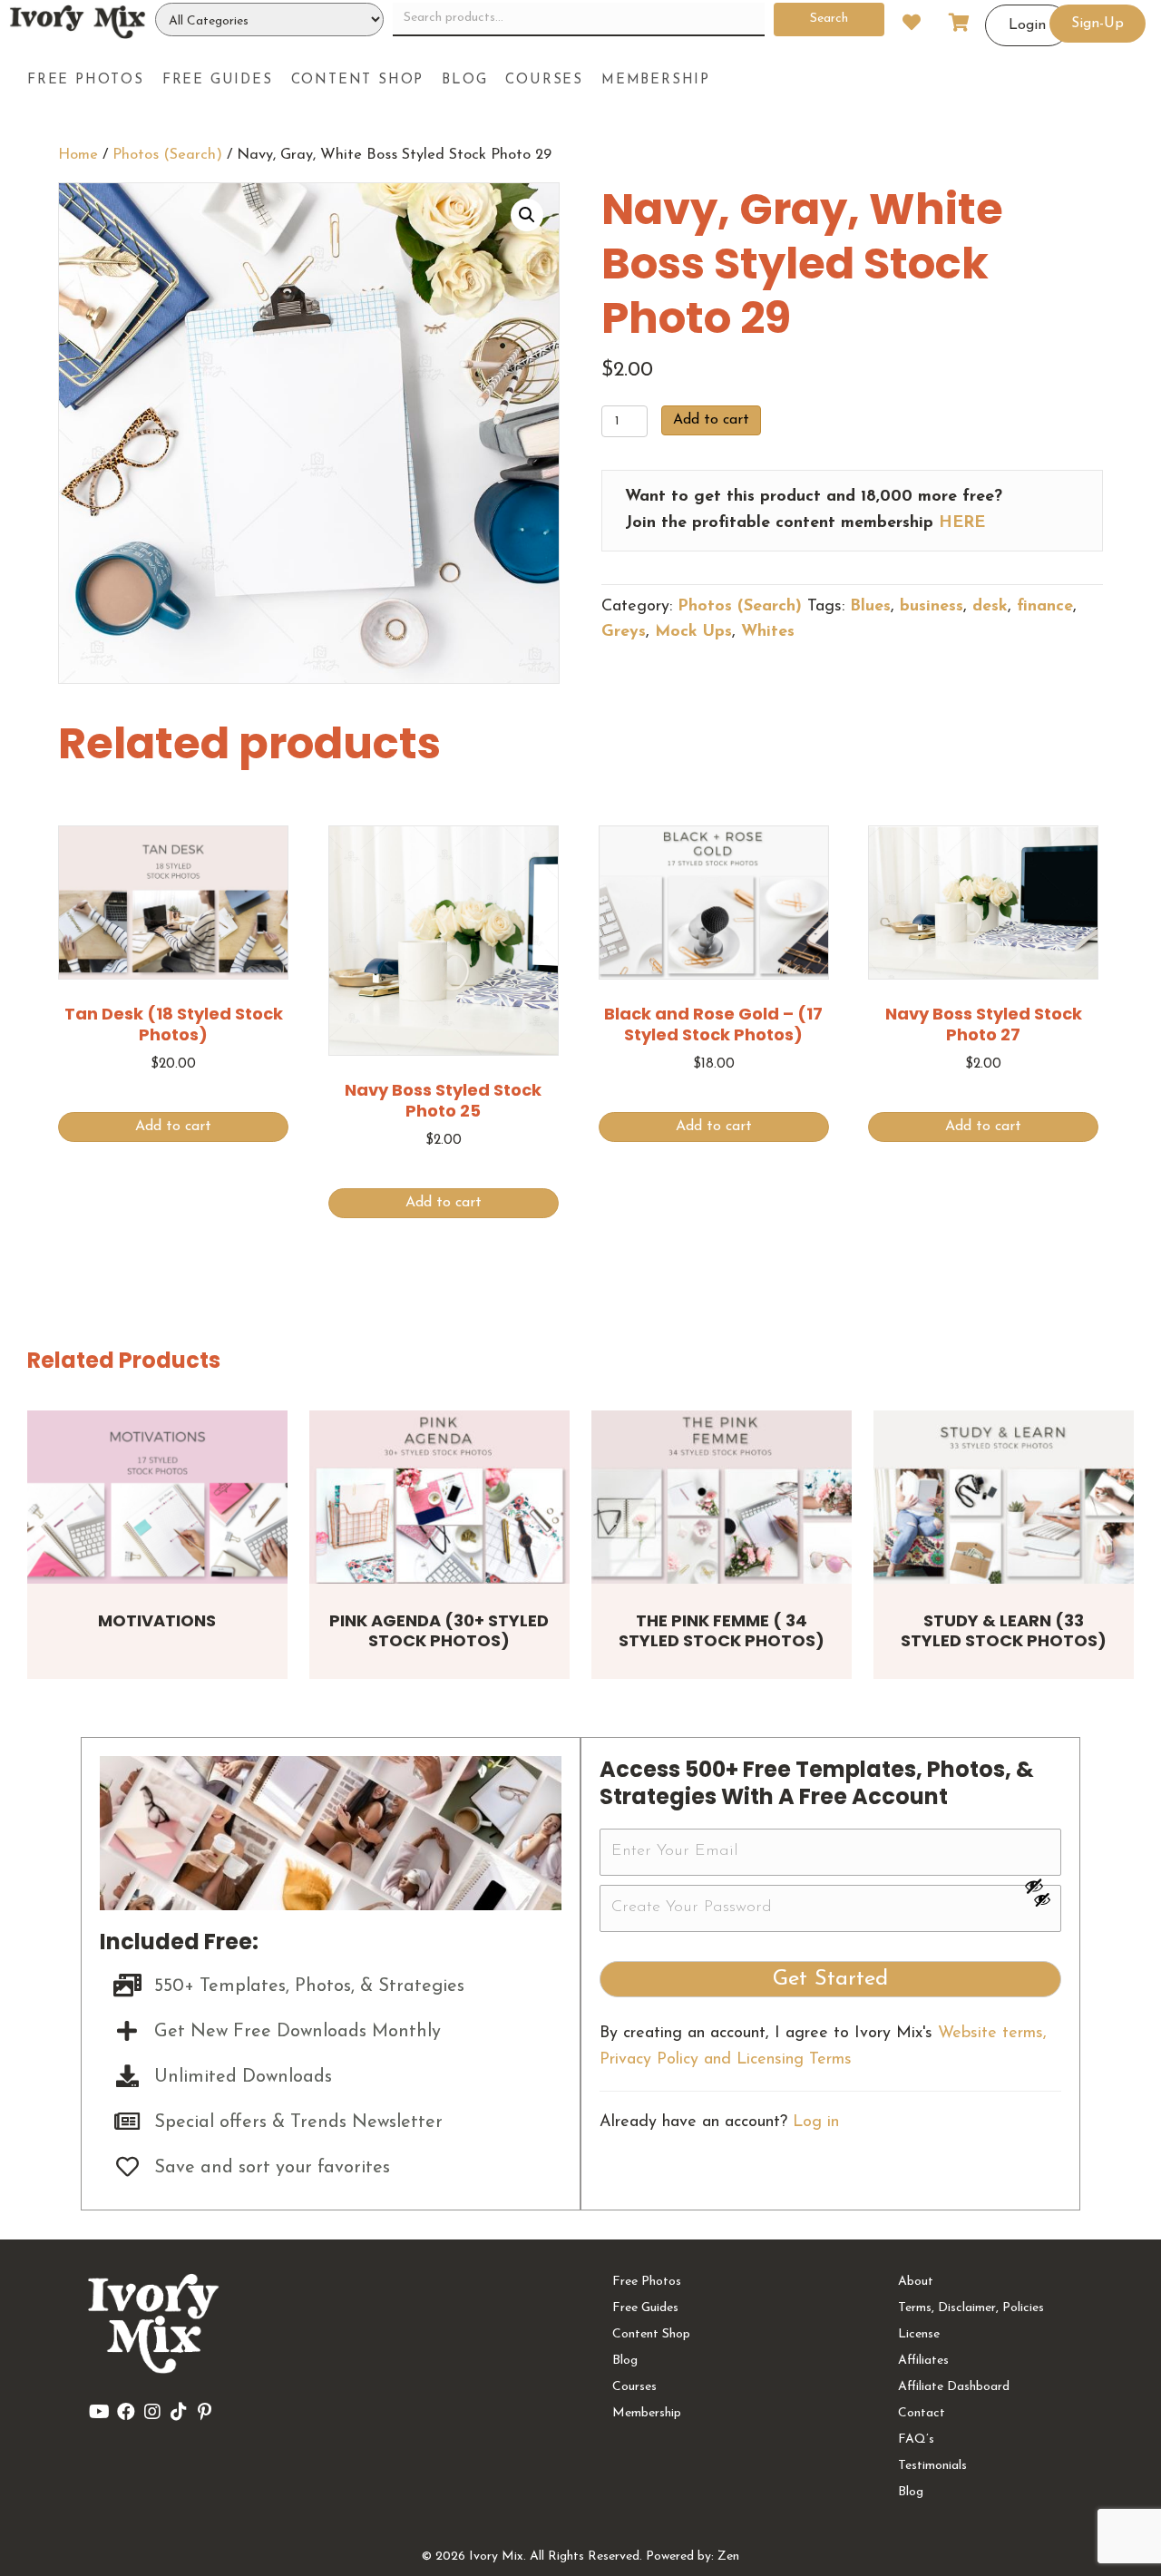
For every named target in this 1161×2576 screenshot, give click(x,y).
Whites (768, 632)
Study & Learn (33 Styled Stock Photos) (1004, 1631)
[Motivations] (157, 1497)
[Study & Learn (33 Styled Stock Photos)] (1004, 1497)
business (932, 607)
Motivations (157, 1620)
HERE (962, 523)
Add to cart (711, 420)
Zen (728, 2556)
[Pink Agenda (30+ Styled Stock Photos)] (439, 1497)
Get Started (830, 1979)
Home (78, 155)
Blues (870, 607)
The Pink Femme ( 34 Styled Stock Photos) (722, 1631)
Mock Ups (693, 632)
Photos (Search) (167, 155)
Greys (624, 632)
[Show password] (1042, 1886)
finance (1045, 607)
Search (829, 19)
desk (990, 607)
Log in (816, 2122)
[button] (527, 215)
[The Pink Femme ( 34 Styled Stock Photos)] (722, 1497)
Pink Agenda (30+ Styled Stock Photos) (439, 1631)
